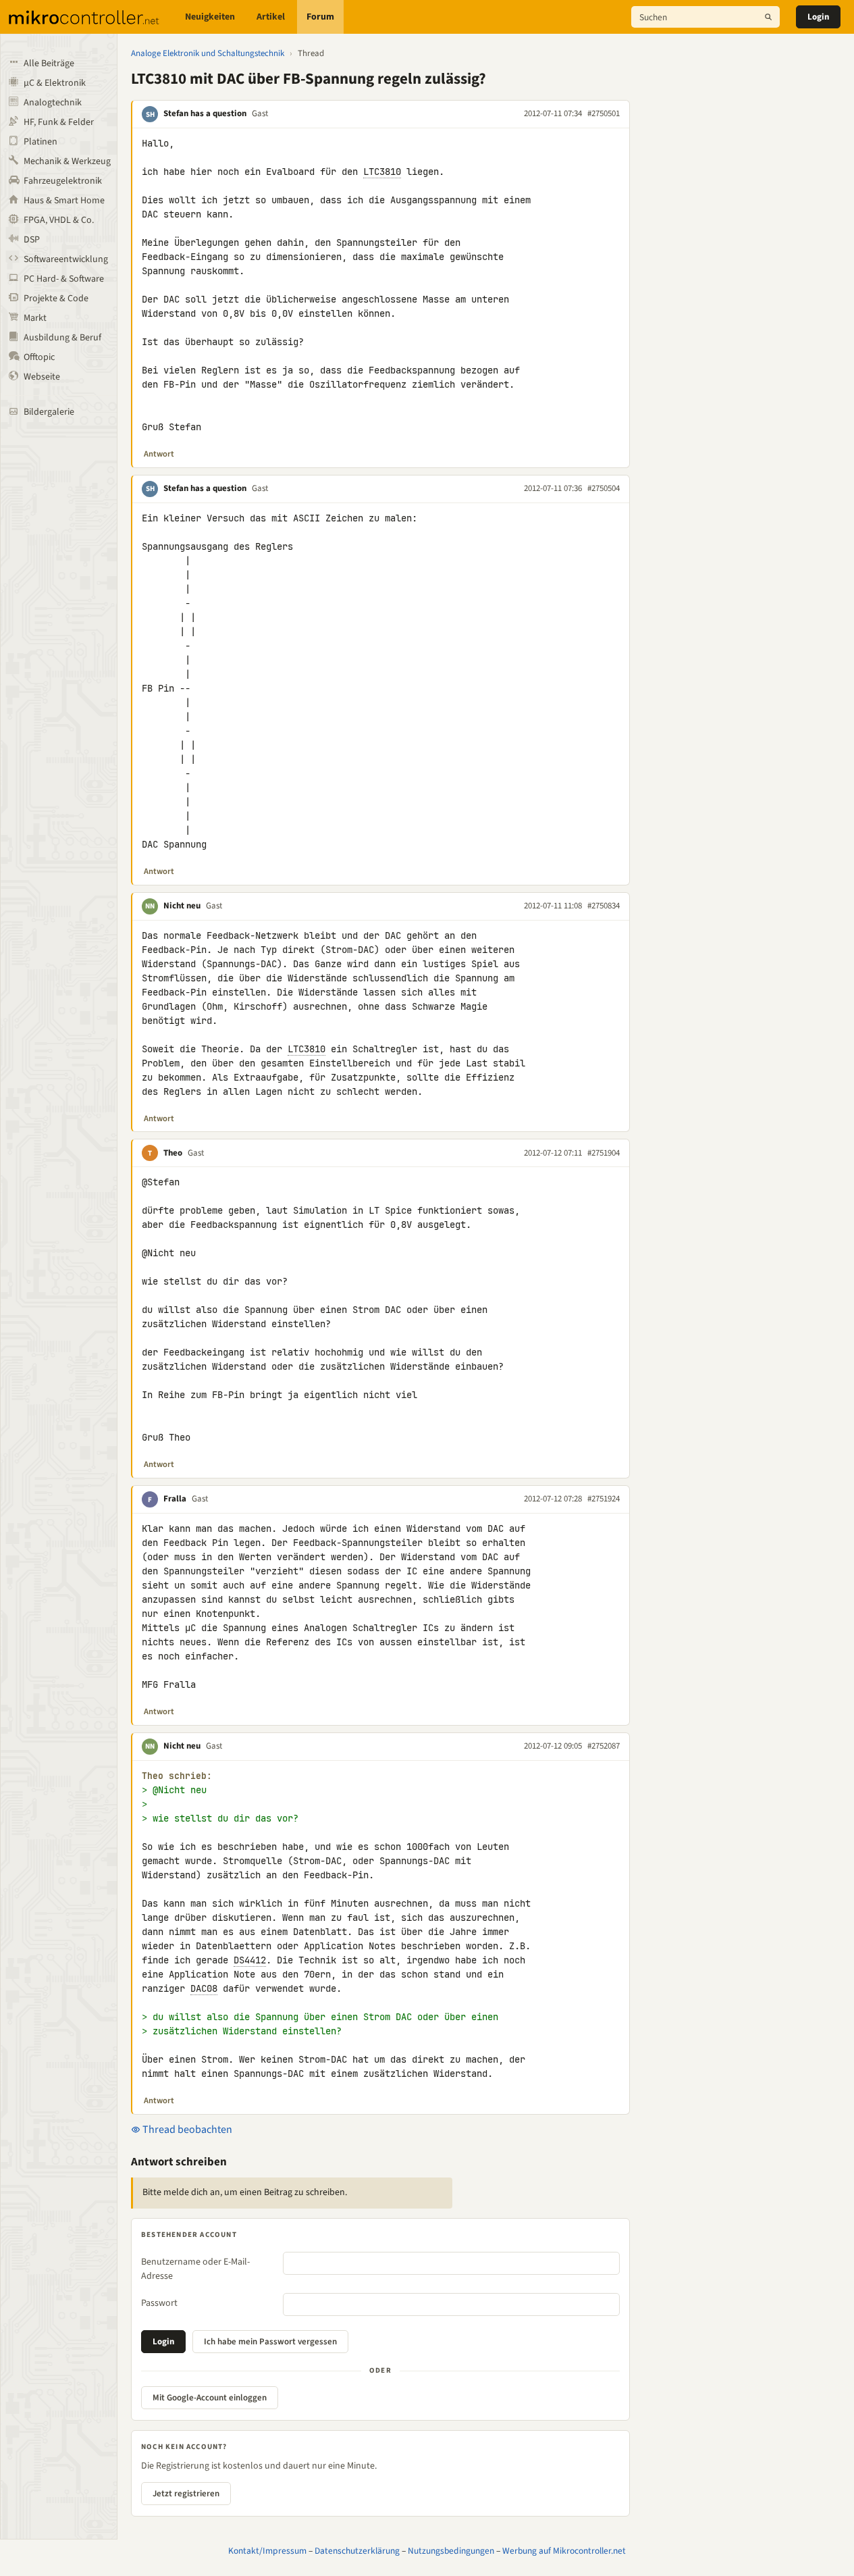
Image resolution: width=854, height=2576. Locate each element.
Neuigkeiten (210, 17)
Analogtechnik (53, 103)
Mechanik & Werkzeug (67, 161)
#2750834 (604, 906)
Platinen (41, 142)
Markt (35, 318)
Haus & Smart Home (64, 201)
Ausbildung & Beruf (62, 338)
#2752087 (604, 1746)
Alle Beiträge (49, 63)
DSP (32, 240)
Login (818, 17)
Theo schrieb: (177, 1776)
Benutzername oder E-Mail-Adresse (195, 2269)
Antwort (159, 454)
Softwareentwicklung (66, 259)
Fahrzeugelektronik (63, 181)
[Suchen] (768, 17)
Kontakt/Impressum (267, 2551)
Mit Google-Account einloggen (210, 2398)
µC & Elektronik (55, 83)
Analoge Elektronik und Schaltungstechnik (208, 53)
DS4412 (250, 1960)
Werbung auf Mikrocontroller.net (564, 2551)
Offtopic (39, 357)
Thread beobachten (186, 2130)
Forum (320, 17)
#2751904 (604, 1153)
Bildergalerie (49, 412)
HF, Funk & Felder (59, 122)
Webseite (42, 377)
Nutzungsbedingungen (451, 2551)
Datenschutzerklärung (357, 2551)
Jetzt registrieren (186, 2494)
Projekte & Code (56, 299)
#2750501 (604, 113)
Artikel (271, 17)
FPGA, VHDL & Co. (59, 220)
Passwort (159, 2303)
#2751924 (604, 1499)
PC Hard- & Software (64, 279)
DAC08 (204, 1988)
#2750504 (604, 488)
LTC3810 (382, 172)
